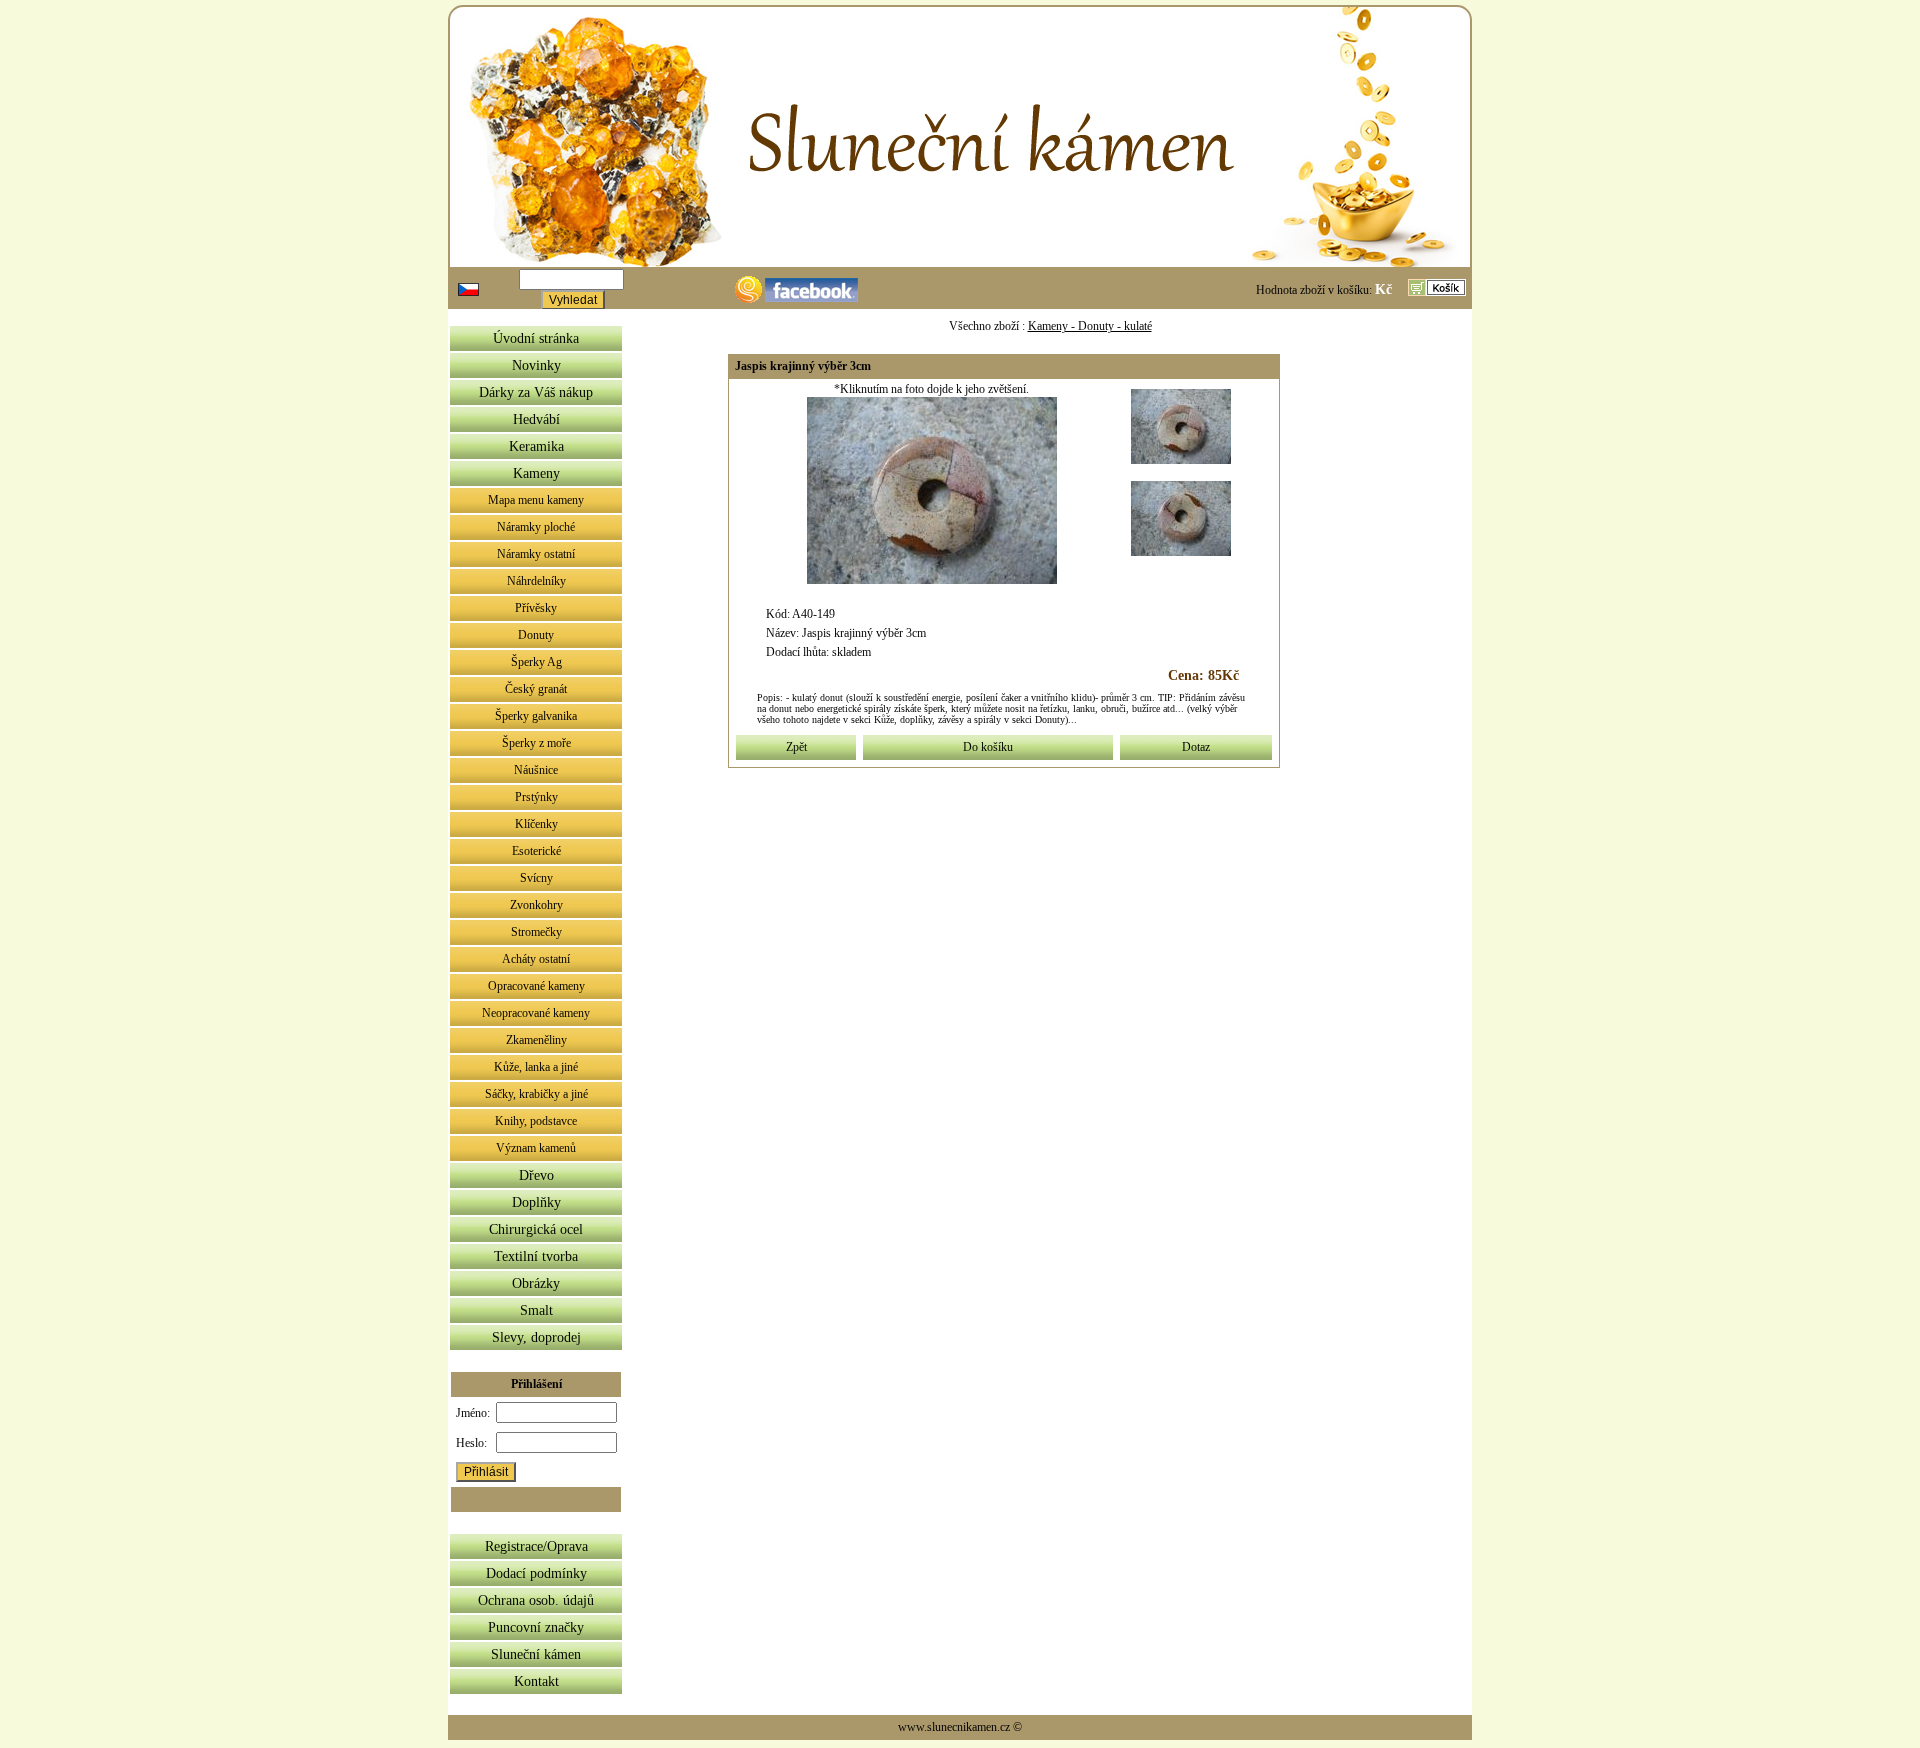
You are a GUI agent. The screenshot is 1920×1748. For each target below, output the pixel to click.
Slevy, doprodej (536, 1337)
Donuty (536, 635)
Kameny (536, 473)
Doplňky (536, 1202)
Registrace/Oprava (536, 1546)
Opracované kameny (536, 986)
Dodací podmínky (536, 1573)
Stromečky (536, 932)
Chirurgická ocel (536, 1229)
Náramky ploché (536, 527)
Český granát (536, 689)
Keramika (536, 446)
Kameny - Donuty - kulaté (1090, 326)
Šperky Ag (536, 662)
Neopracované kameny (536, 1013)
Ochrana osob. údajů (536, 1600)
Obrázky (536, 1283)
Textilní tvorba (536, 1256)
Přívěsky (536, 608)
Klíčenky (536, 824)
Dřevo (536, 1175)
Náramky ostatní (536, 554)
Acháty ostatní (536, 959)
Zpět (796, 747)
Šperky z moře (536, 743)
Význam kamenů (536, 1148)
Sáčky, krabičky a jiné (536, 1094)
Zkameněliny (536, 1040)
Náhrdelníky (536, 581)
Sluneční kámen (536, 1654)
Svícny (536, 878)
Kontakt (536, 1681)
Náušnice (536, 770)
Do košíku (988, 747)
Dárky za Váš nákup (536, 392)
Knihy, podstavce (536, 1121)
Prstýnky (536, 797)
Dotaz (1196, 747)
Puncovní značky (536, 1627)
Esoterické (536, 851)
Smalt (536, 1310)
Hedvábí (536, 419)
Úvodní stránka (536, 338)
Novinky (536, 365)
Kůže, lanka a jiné (536, 1067)
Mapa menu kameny (536, 500)
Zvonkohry (536, 905)
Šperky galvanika (536, 716)
